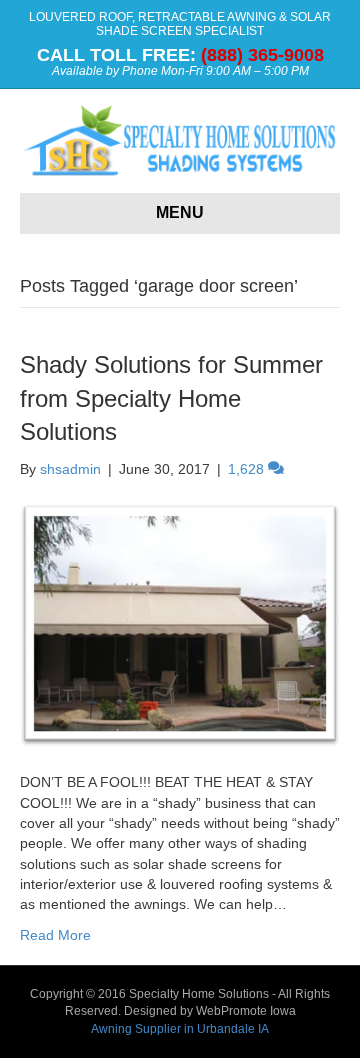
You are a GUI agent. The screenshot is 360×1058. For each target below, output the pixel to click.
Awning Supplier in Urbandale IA (180, 1029)
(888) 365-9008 (262, 55)
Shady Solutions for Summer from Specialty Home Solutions (171, 398)
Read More (55, 935)
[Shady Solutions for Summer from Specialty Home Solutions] (180, 624)
